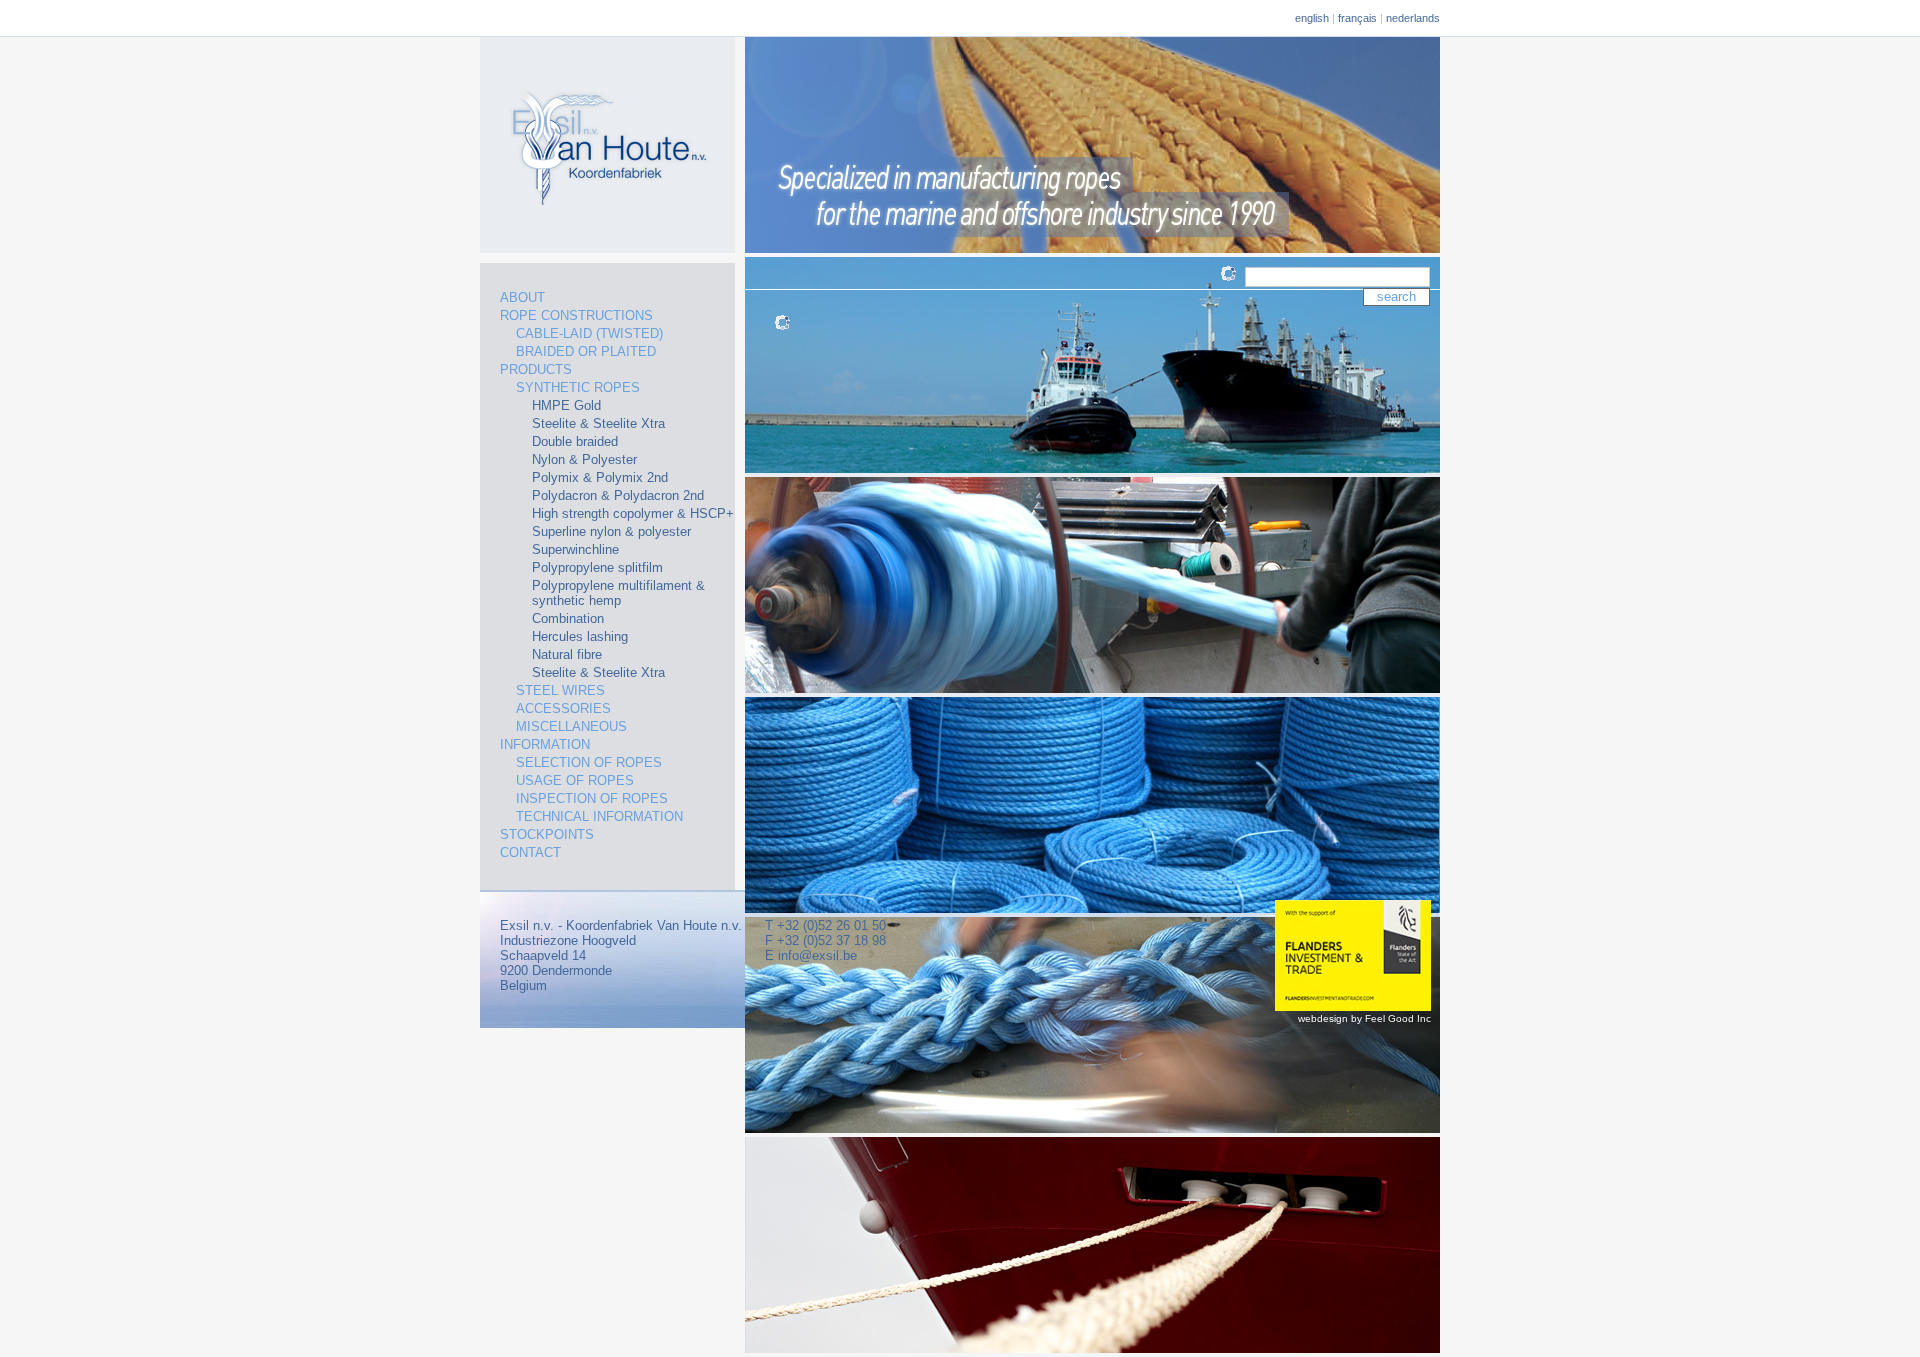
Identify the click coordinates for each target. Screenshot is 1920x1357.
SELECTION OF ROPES (589, 762)
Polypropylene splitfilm (597, 567)
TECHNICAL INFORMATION (599, 816)
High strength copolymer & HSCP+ (633, 513)
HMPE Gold (566, 405)
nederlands (1413, 18)
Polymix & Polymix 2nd (600, 477)
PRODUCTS (536, 369)
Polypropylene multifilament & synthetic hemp (618, 593)
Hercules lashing (580, 636)
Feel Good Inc (1398, 1018)
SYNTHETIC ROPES (578, 387)
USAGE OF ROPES (575, 780)
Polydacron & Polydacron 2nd (618, 495)
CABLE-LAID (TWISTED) (589, 333)
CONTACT (530, 852)
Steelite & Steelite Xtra (598, 423)
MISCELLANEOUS (571, 726)
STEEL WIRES (560, 690)
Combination (568, 618)
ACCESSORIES (563, 708)
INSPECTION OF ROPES (592, 798)
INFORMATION (545, 744)
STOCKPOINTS (547, 834)
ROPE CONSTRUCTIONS (576, 315)
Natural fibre (567, 654)
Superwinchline (575, 549)
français (1357, 18)
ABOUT (522, 297)
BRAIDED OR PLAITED (586, 351)
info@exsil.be (817, 955)
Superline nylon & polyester (611, 531)
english (1312, 18)
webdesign (1323, 1018)
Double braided (575, 441)
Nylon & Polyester (584, 459)
